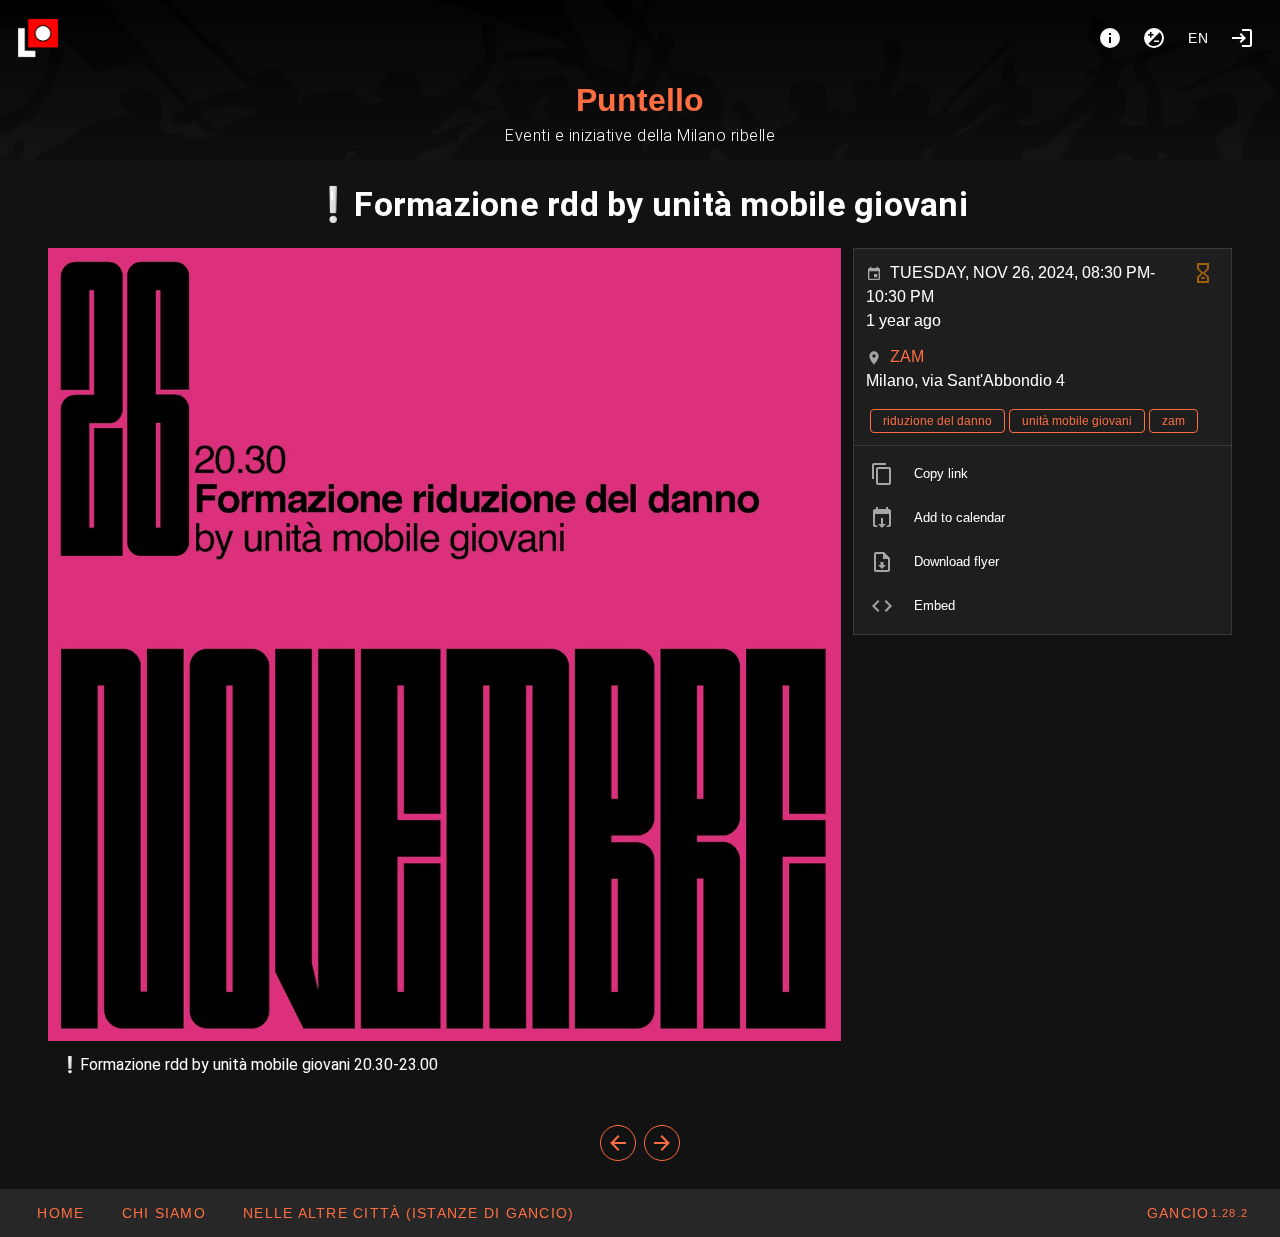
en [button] (1199, 38)
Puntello (640, 100)
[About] (1110, 38)
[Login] (1242, 38)
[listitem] (1042, 474)
